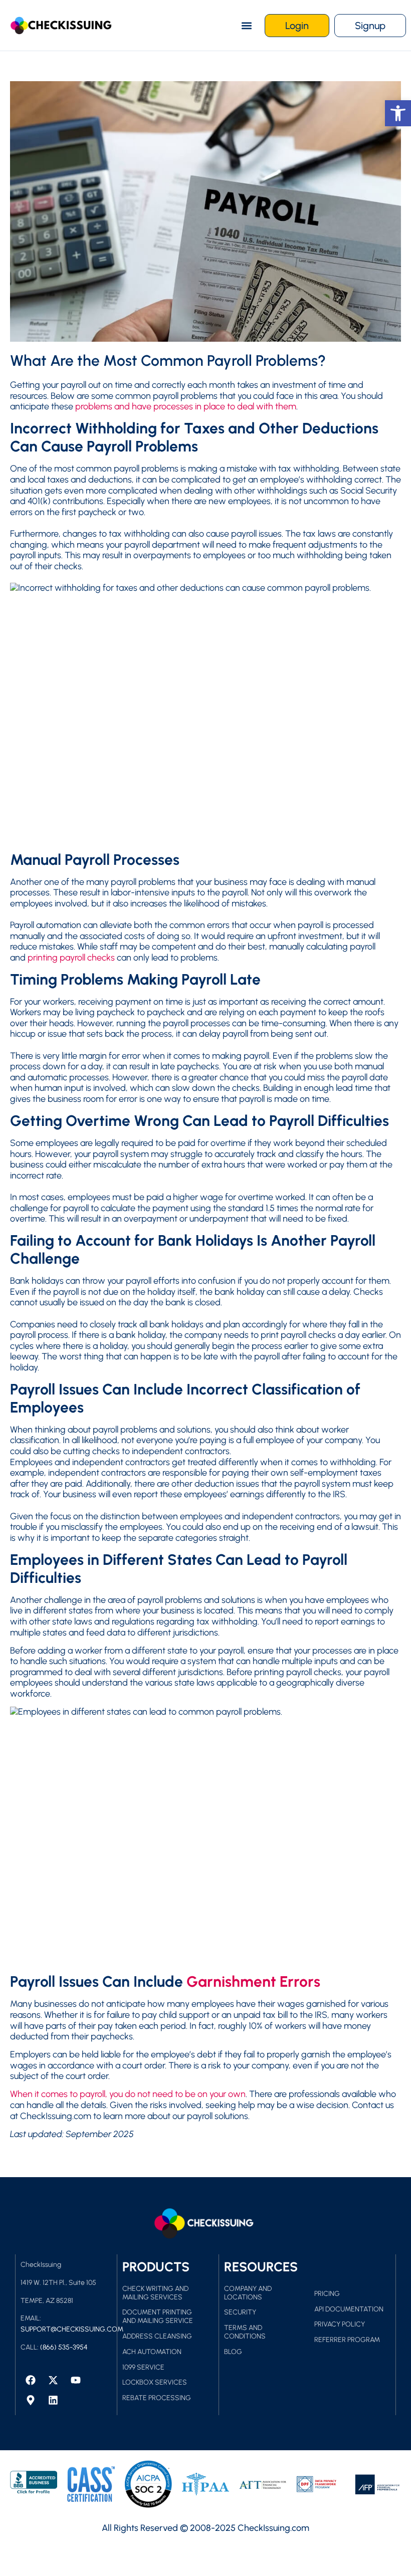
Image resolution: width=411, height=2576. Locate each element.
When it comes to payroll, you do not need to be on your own (128, 2094)
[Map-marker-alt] (31, 2400)
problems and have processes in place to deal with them (186, 406)
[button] (246, 25)
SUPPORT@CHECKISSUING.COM (72, 2329)
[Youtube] (76, 2380)
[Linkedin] (53, 2400)
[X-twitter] (53, 2380)
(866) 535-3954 (64, 2347)
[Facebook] (31, 2380)
